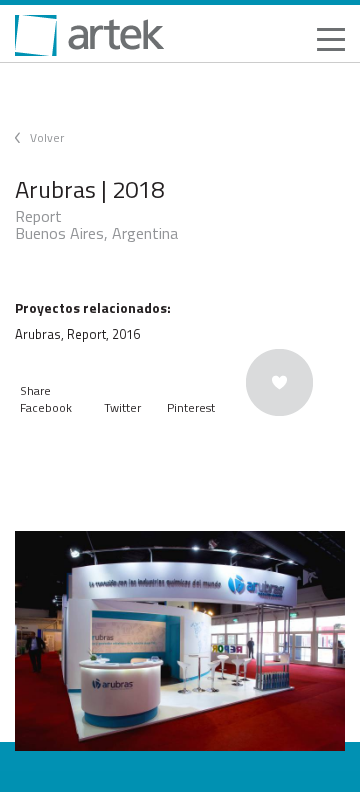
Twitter (122, 407)
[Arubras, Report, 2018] (180, 641)
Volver (47, 137)
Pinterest (191, 407)
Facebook (46, 407)
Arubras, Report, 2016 (77, 334)
